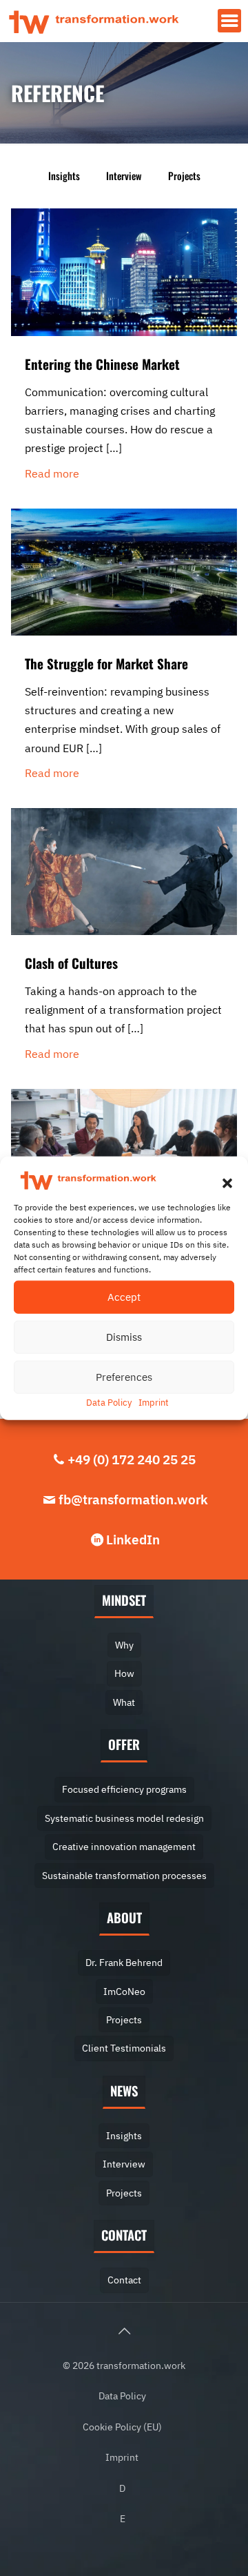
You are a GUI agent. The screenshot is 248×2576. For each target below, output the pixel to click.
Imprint (154, 1402)
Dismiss (124, 1336)
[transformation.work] (94, 21)
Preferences (124, 1376)
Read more (52, 473)
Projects (184, 176)
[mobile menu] (229, 21)
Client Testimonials (124, 2048)
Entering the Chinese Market (102, 364)
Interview (124, 176)
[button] (227, 1183)
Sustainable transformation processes (124, 1875)
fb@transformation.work (133, 1499)
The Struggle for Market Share (106, 663)
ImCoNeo (124, 1991)
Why (124, 1645)
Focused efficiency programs (124, 1789)
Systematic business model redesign (124, 1818)
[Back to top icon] (124, 2331)
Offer (124, 1744)
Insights (64, 176)
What (124, 1702)
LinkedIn (133, 1539)
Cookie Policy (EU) (122, 2427)
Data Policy (109, 1402)
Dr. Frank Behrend (124, 1962)
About (124, 1917)
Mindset (124, 1600)
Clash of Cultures (71, 963)
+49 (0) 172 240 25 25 (132, 1459)
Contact (124, 2235)
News (124, 2091)
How (124, 1673)
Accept (124, 1296)
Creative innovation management (124, 1846)
